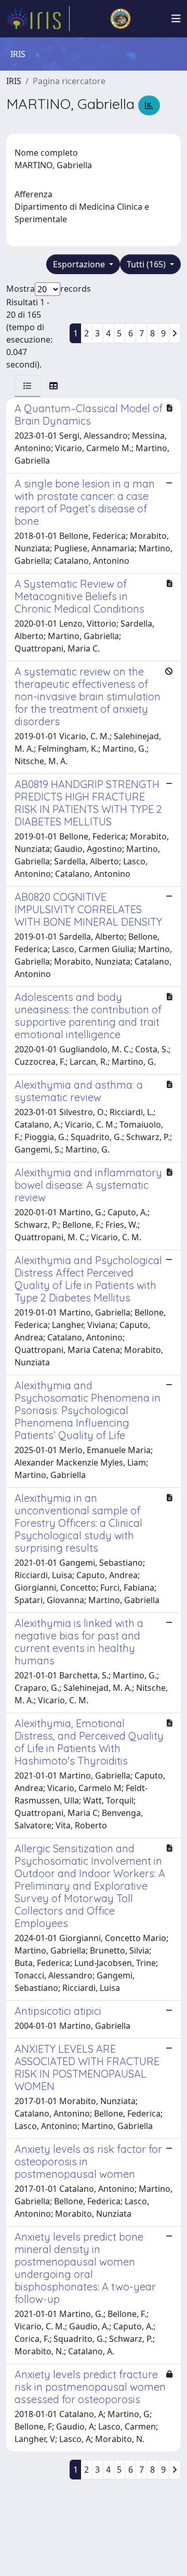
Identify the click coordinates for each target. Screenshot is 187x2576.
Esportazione (80, 264)
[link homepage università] (121, 19)
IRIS (14, 81)
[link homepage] (38, 19)
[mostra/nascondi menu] (176, 19)
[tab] (28, 386)
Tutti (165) (147, 264)
